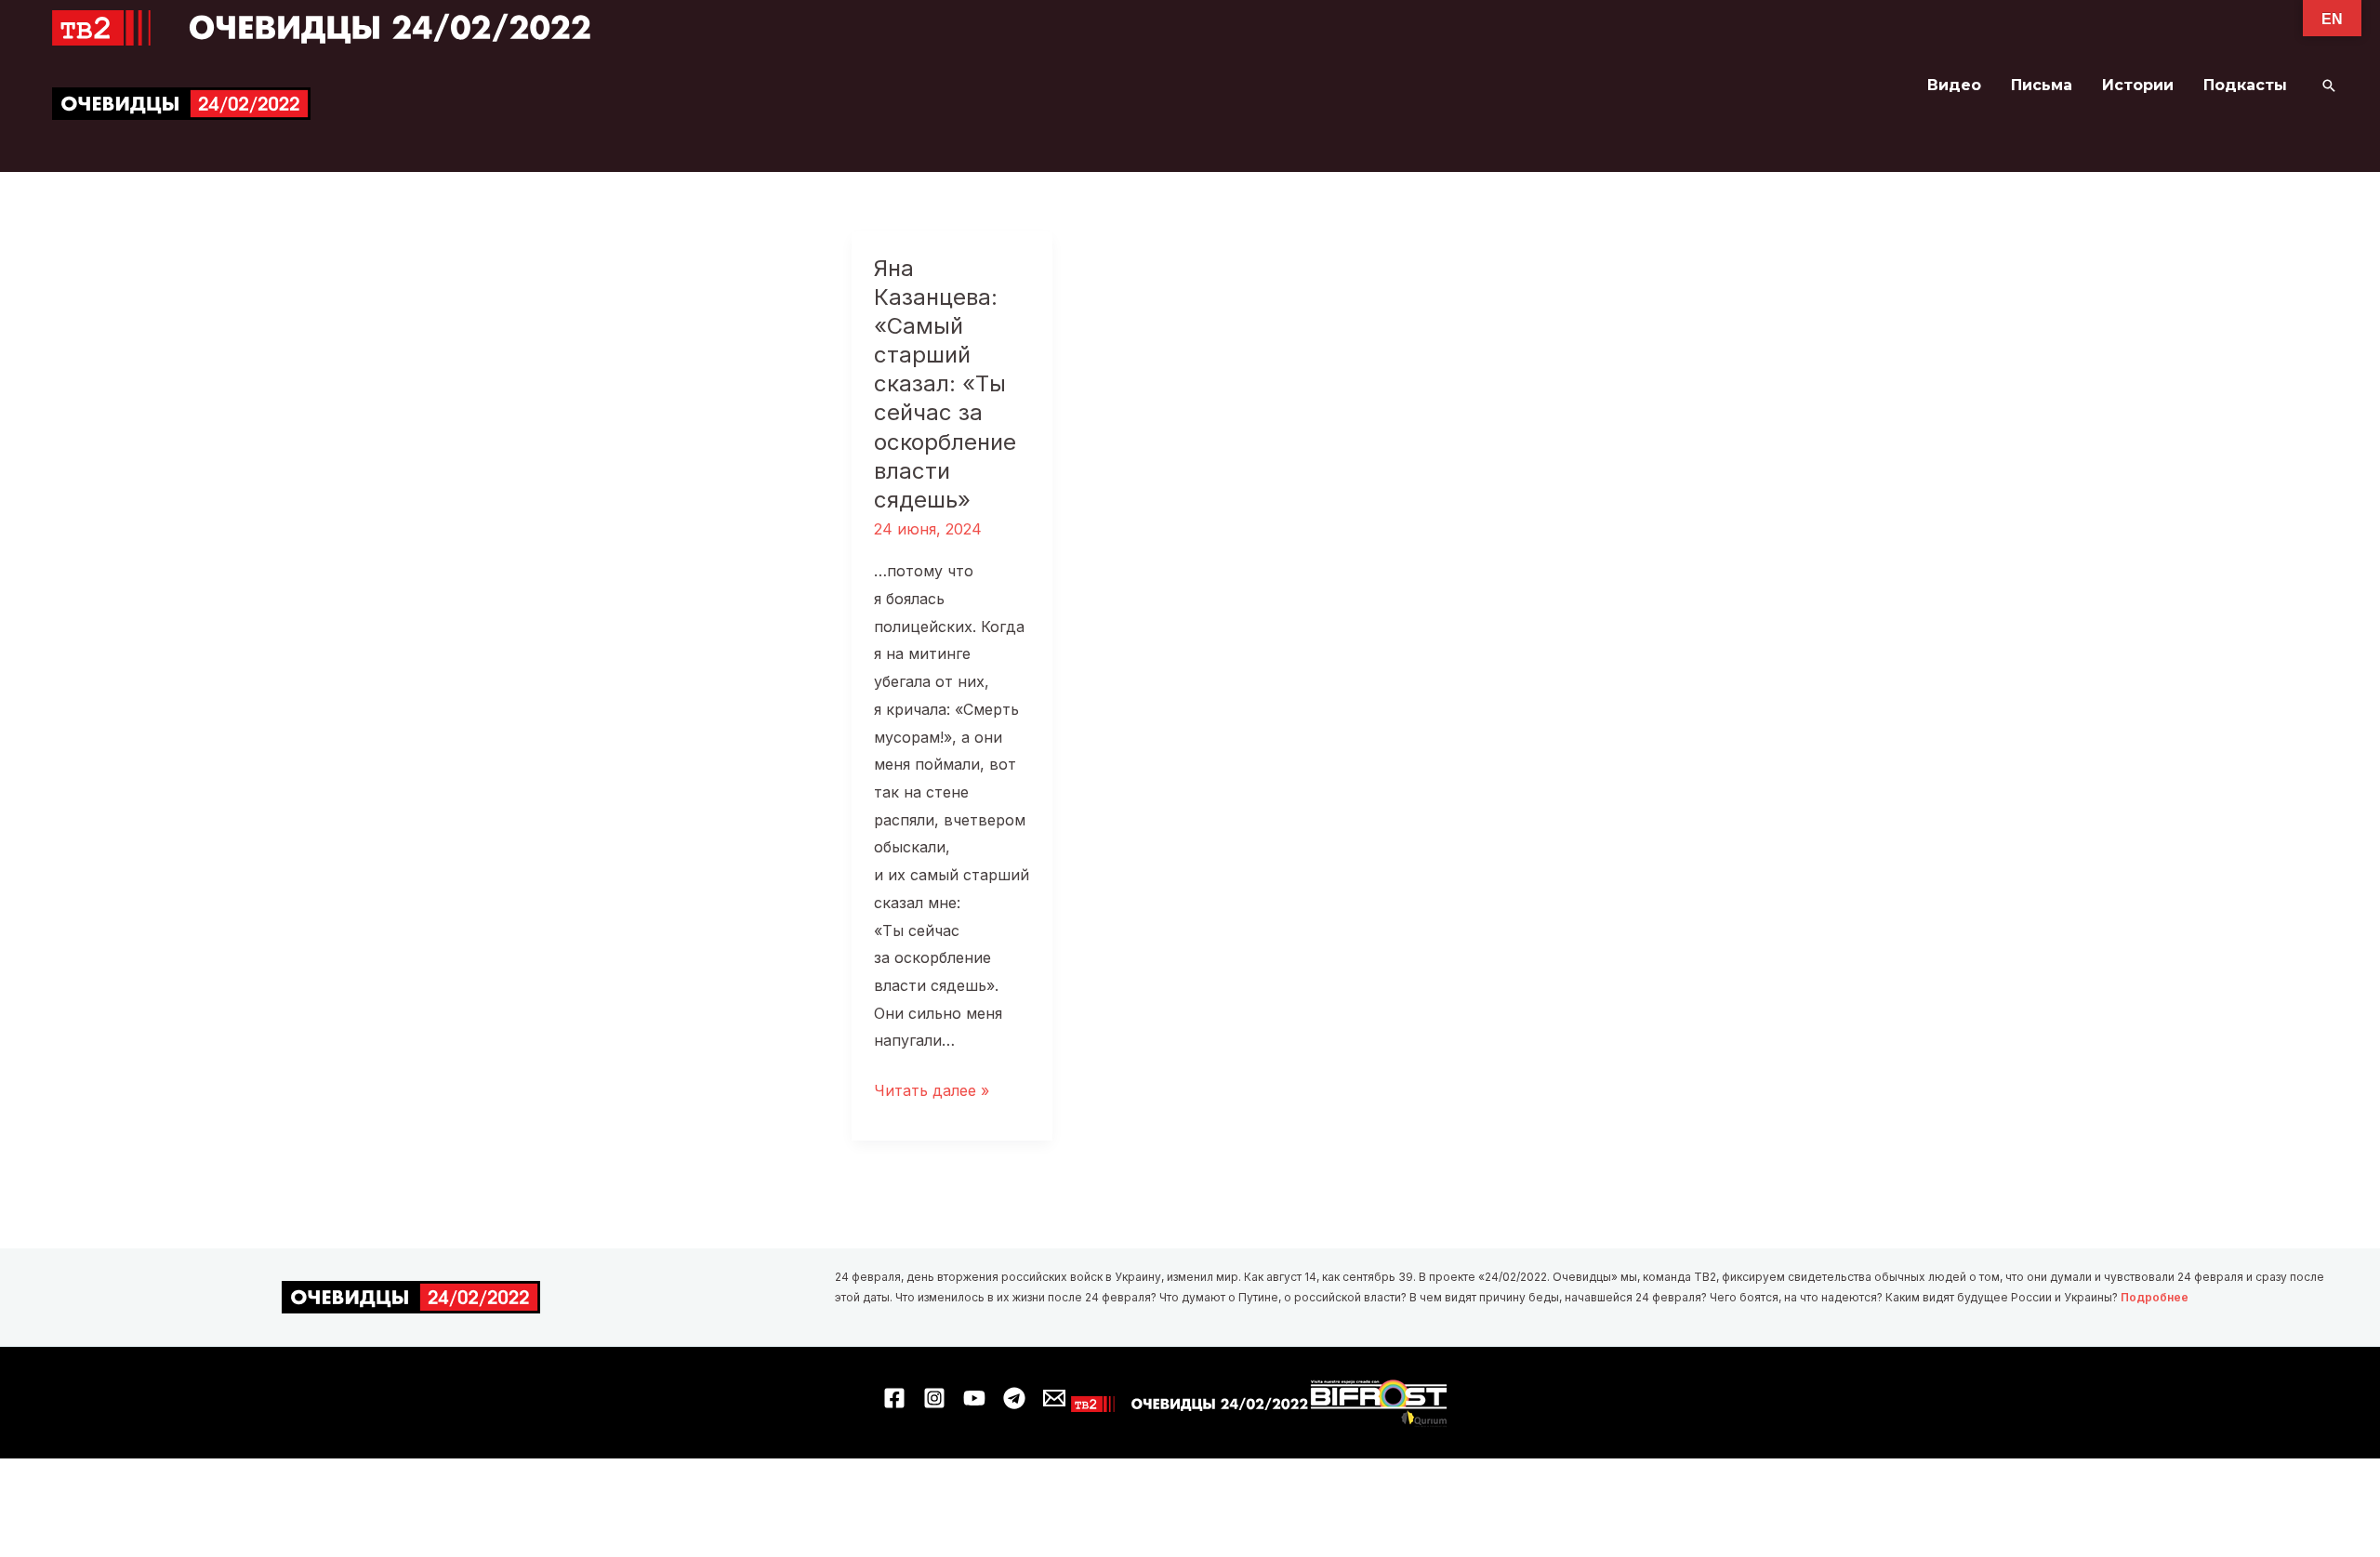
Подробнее (2155, 1297)
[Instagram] (934, 1398)
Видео (1954, 85)
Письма (2042, 85)
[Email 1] (1054, 1398)
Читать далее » (932, 1093)
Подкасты (2245, 85)
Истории (2138, 85)
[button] (2329, 86)
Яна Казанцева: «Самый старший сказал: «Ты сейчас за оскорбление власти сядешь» (945, 384)
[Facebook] (894, 1398)
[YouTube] (974, 1398)
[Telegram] (1014, 1398)
